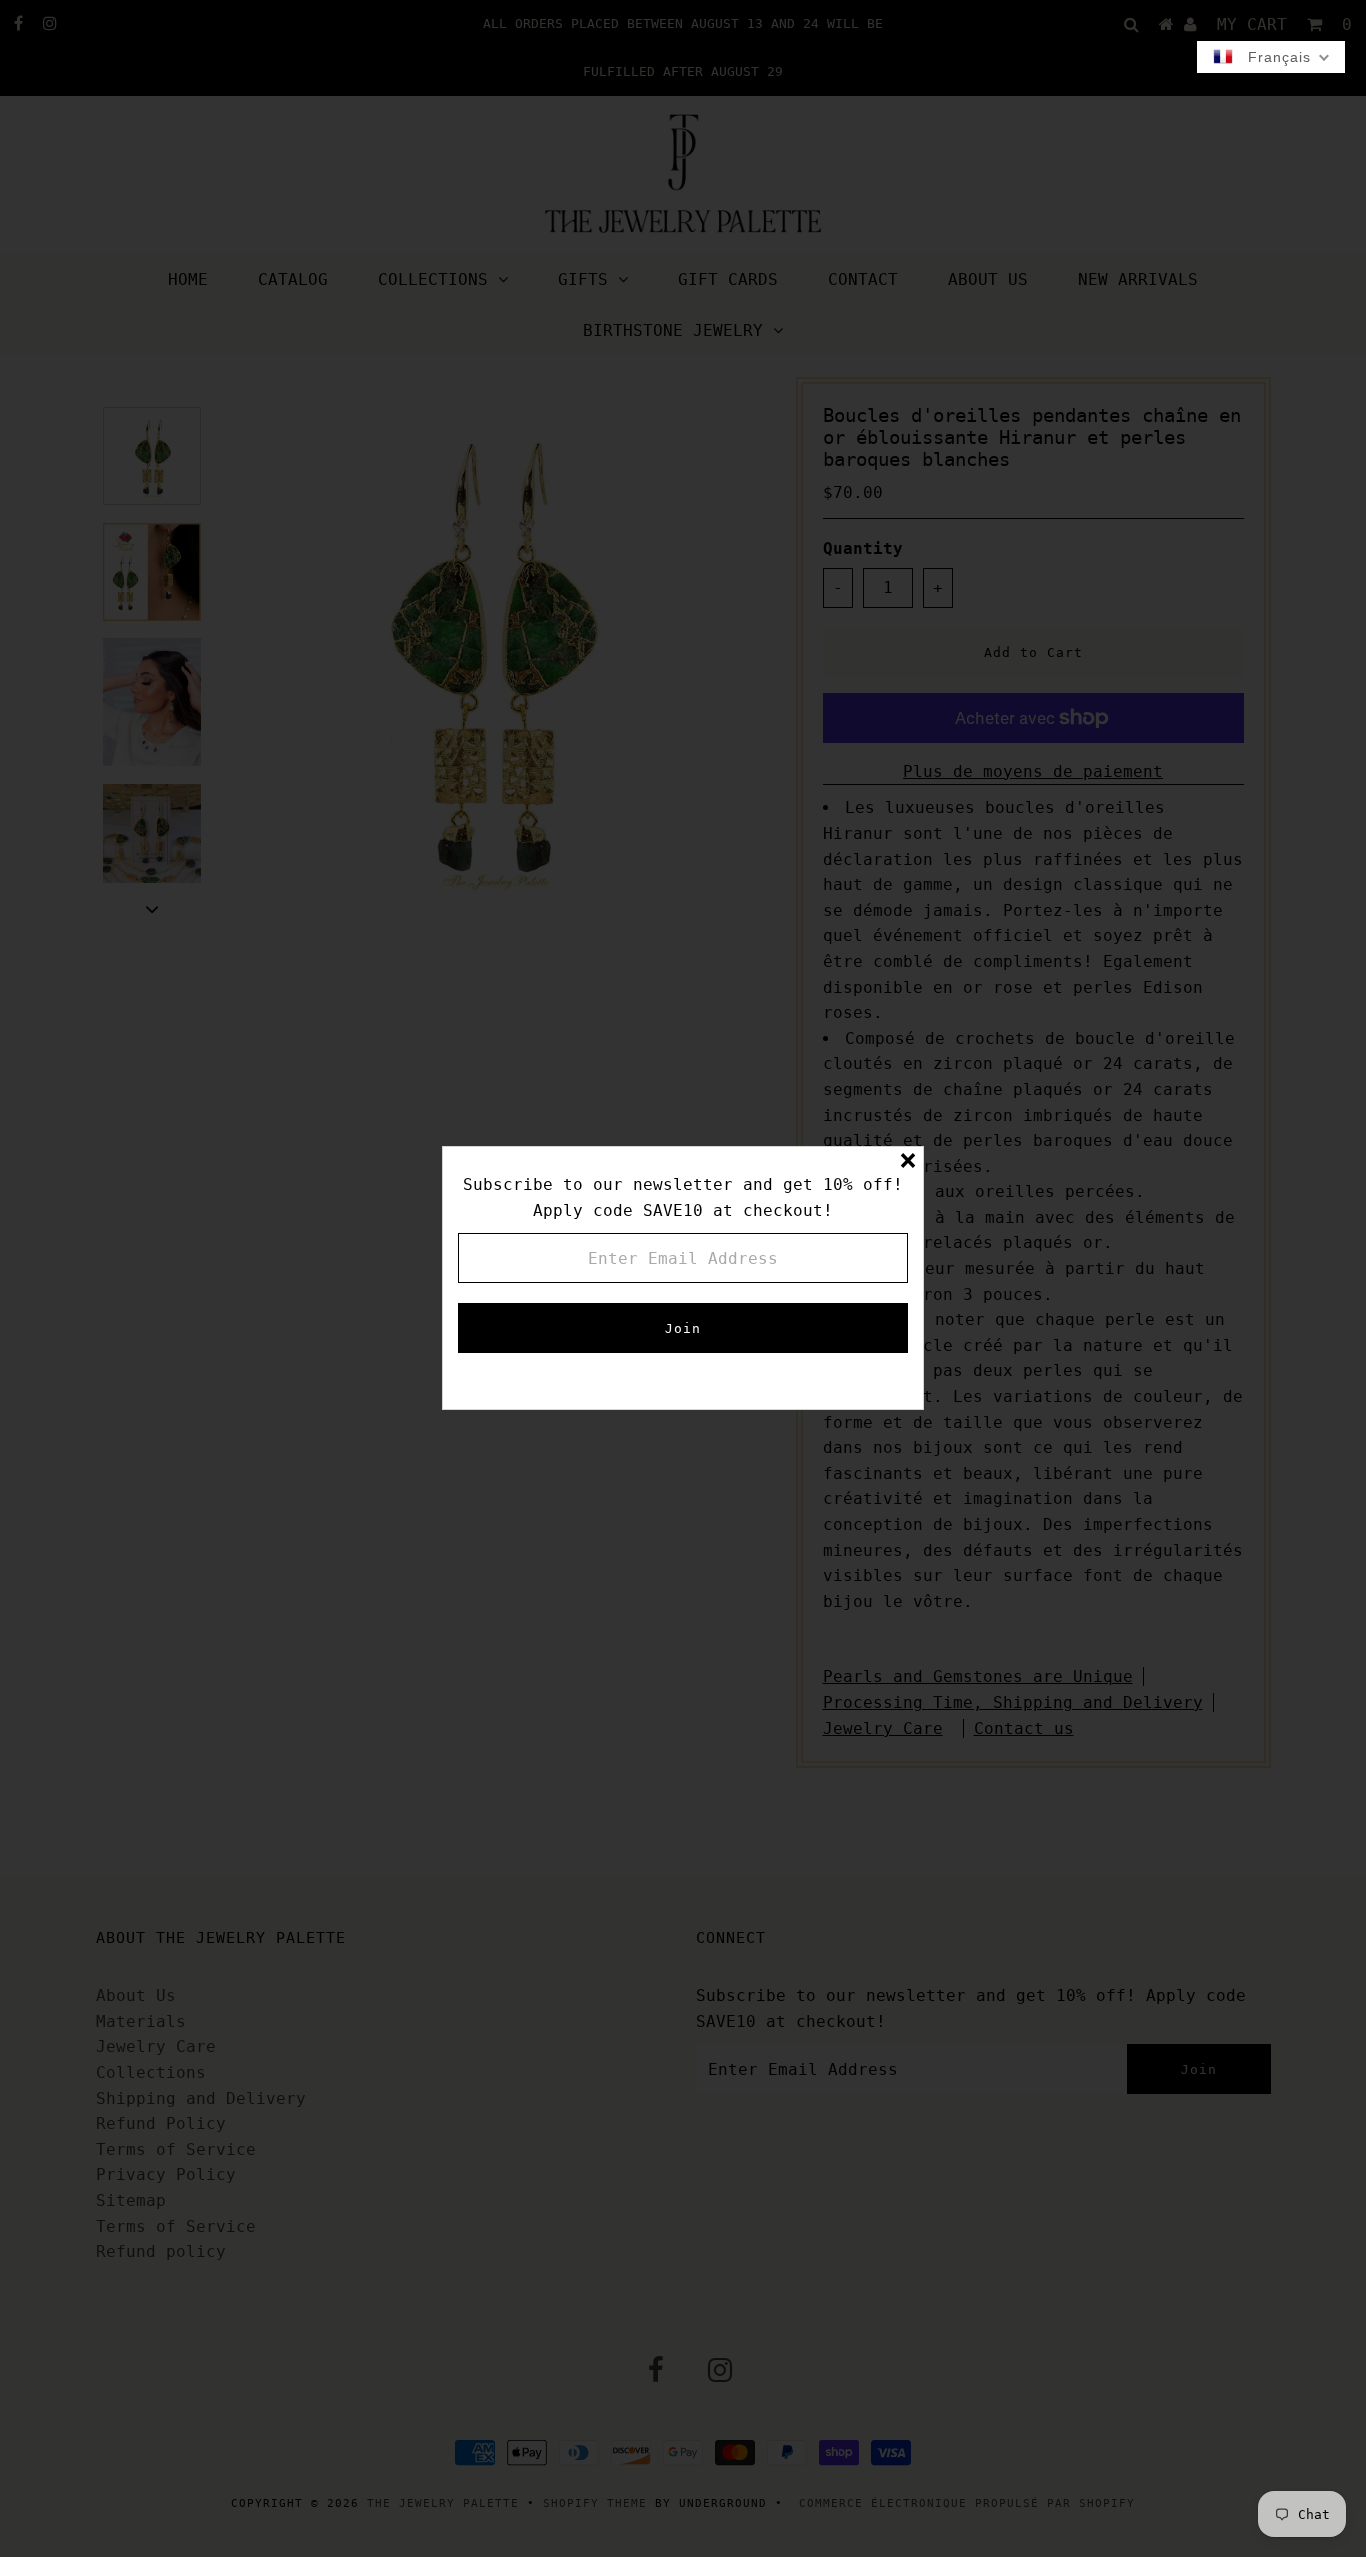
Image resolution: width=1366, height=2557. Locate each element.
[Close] (908, 1162)
